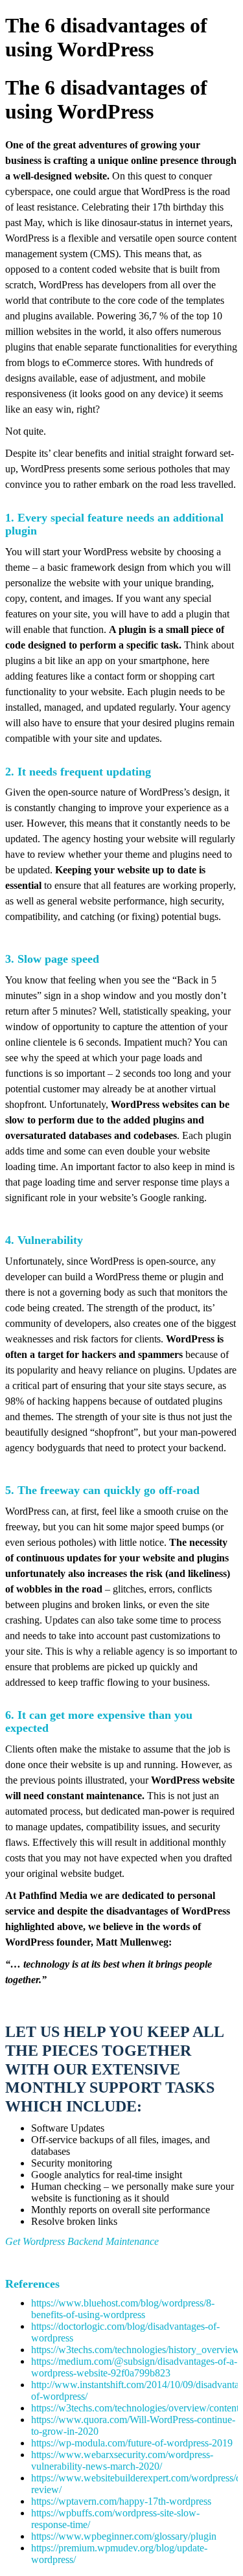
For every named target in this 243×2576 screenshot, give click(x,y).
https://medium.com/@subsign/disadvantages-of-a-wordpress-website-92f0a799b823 (134, 2367)
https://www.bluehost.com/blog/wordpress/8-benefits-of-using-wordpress (123, 2309)
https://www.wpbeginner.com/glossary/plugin (124, 2536)
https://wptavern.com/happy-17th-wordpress (121, 2501)
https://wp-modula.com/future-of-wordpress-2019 (132, 2443)
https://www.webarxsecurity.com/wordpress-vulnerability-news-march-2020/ (122, 2460)
